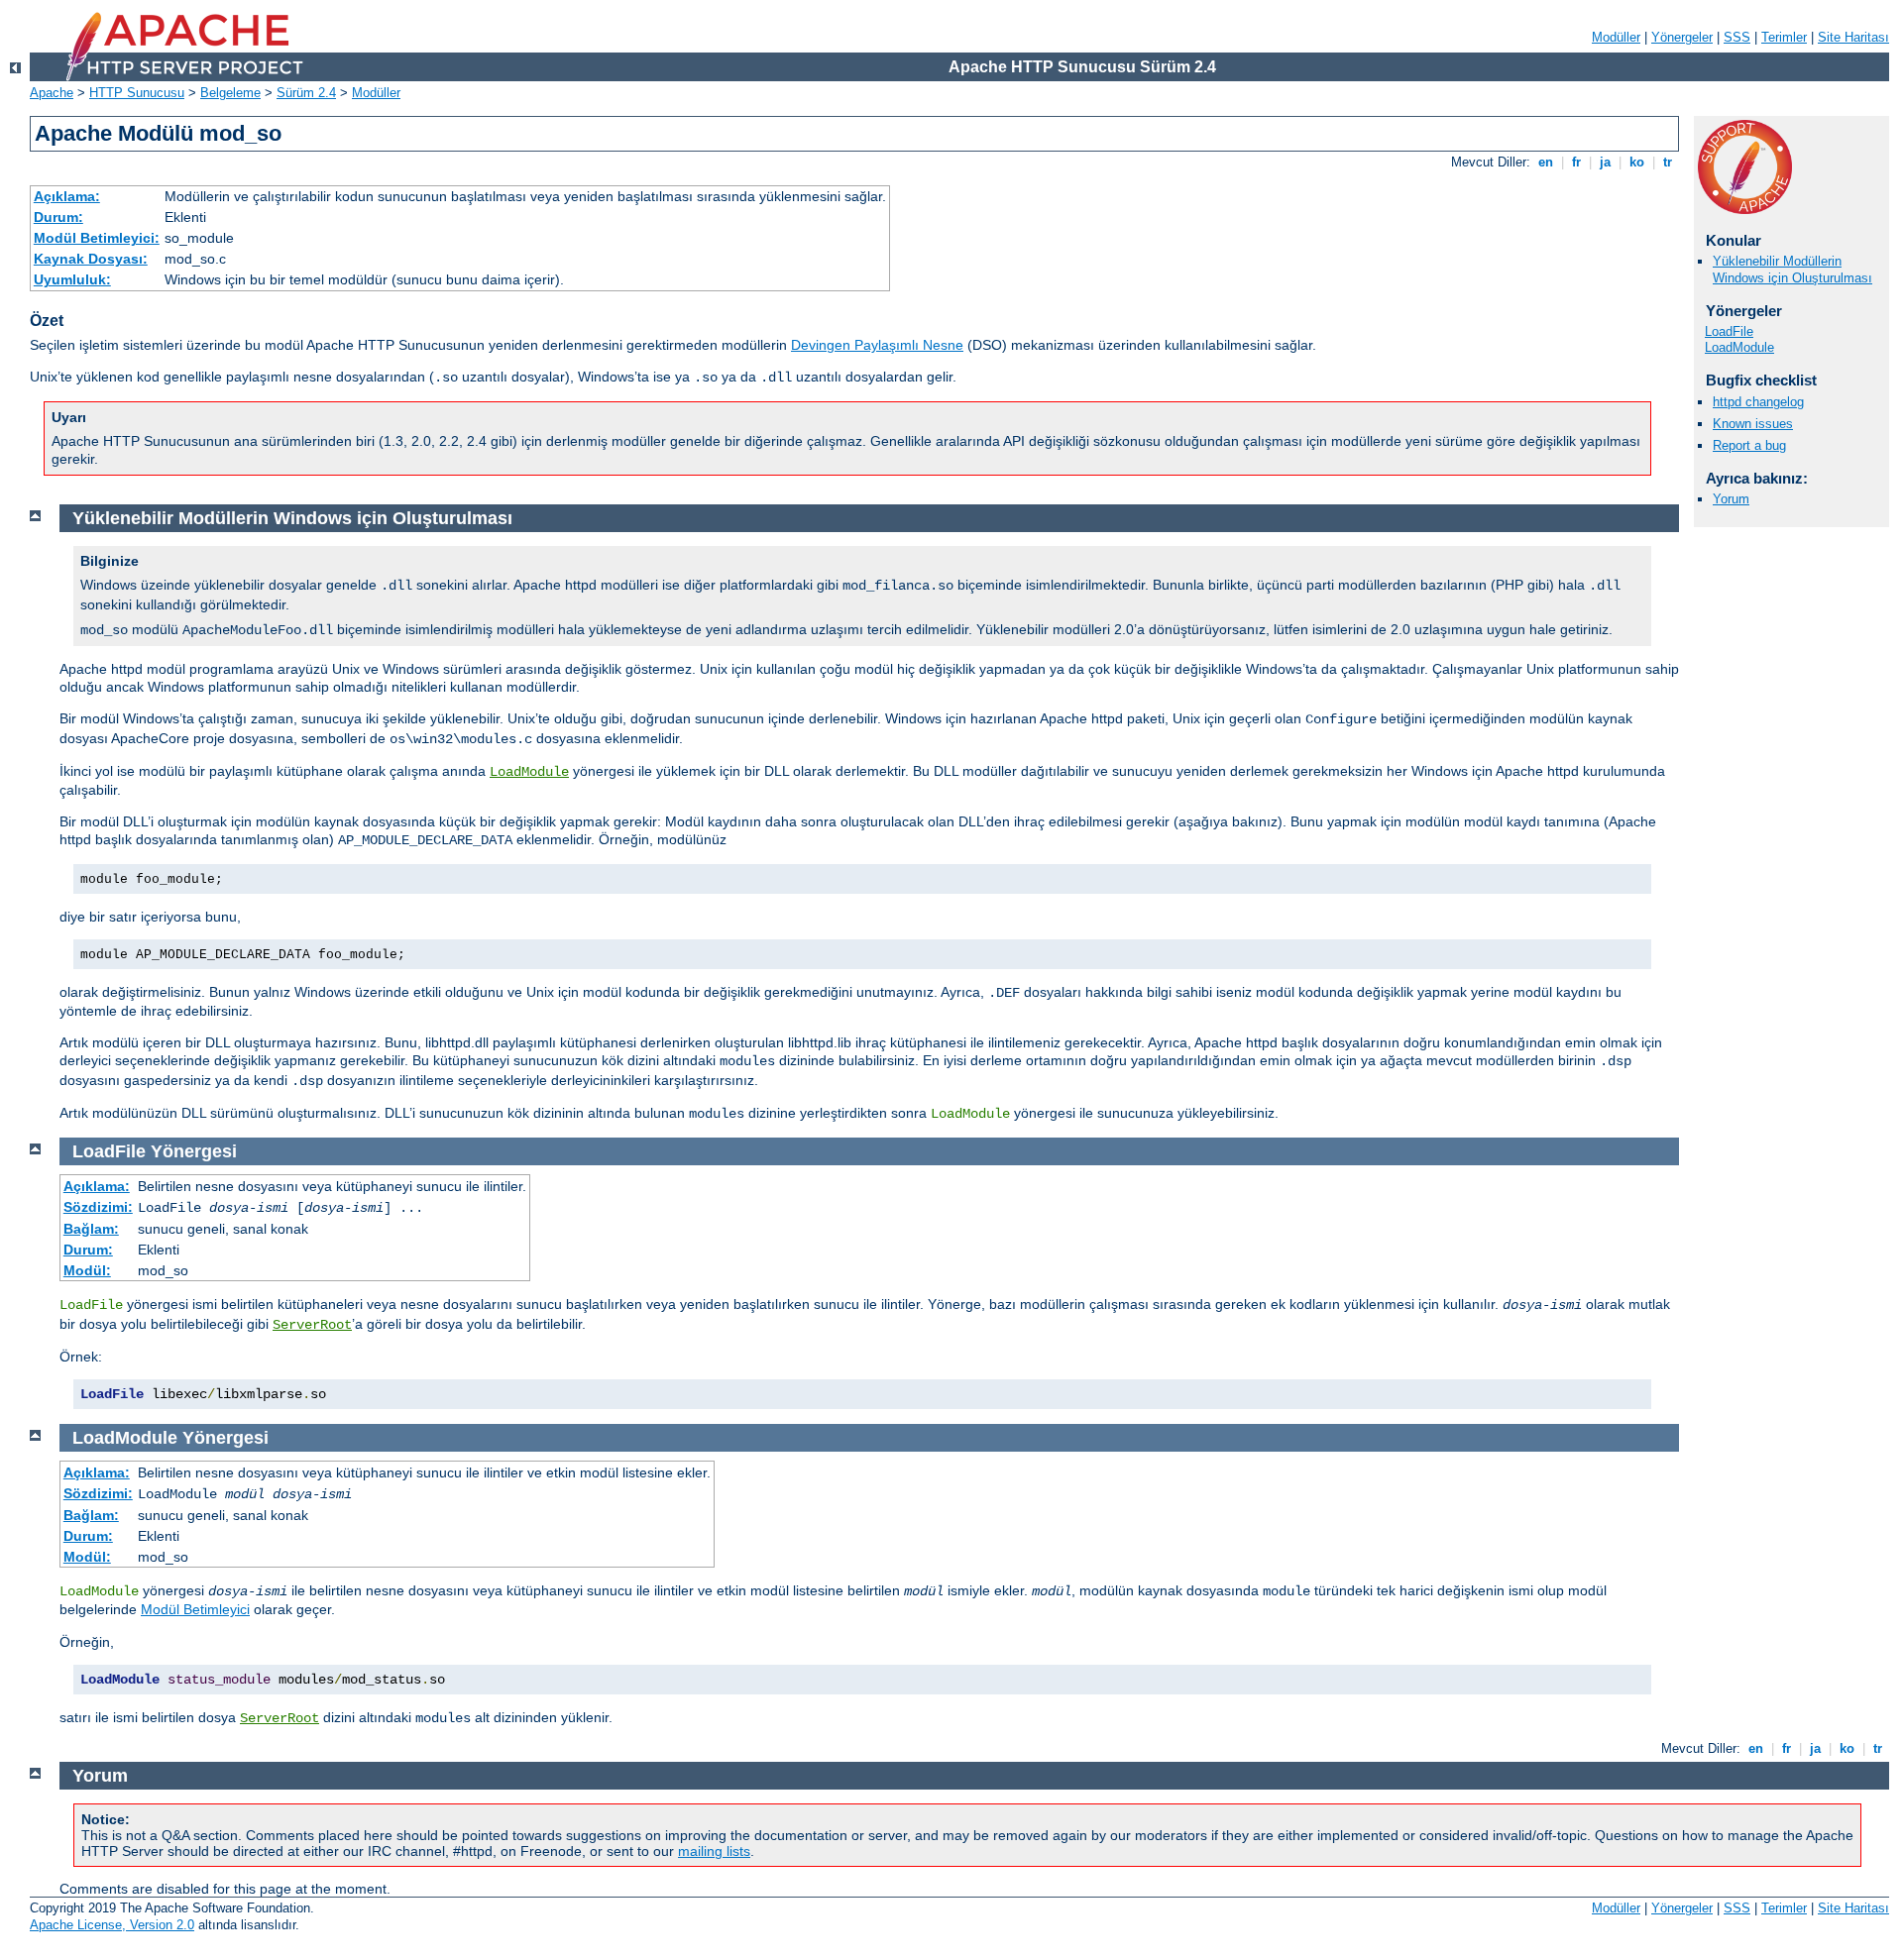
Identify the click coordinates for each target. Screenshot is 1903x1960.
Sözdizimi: (98, 1207)
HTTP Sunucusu (137, 93)
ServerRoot (312, 1325)
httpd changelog (1758, 402)
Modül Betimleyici (195, 1609)
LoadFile (1729, 331)
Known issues (1753, 424)
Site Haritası (1853, 37)
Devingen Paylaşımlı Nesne (877, 345)
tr (1668, 162)
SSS (1737, 37)
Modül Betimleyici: (97, 238)
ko (1637, 162)
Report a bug (1749, 445)
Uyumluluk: (72, 279)
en (1546, 162)
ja (1605, 162)
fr (1576, 162)
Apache (52, 93)
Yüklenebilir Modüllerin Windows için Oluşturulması (1792, 270)
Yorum (1731, 499)
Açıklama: (67, 196)
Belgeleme (230, 93)
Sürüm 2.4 (306, 93)
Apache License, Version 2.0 (112, 1925)
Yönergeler (1682, 37)
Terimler (1784, 37)
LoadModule (1739, 347)
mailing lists (714, 1851)
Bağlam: (91, 1229)
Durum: (58, 217)
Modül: (87, 1270)
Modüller (1616, 37)
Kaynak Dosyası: (91, 259)
